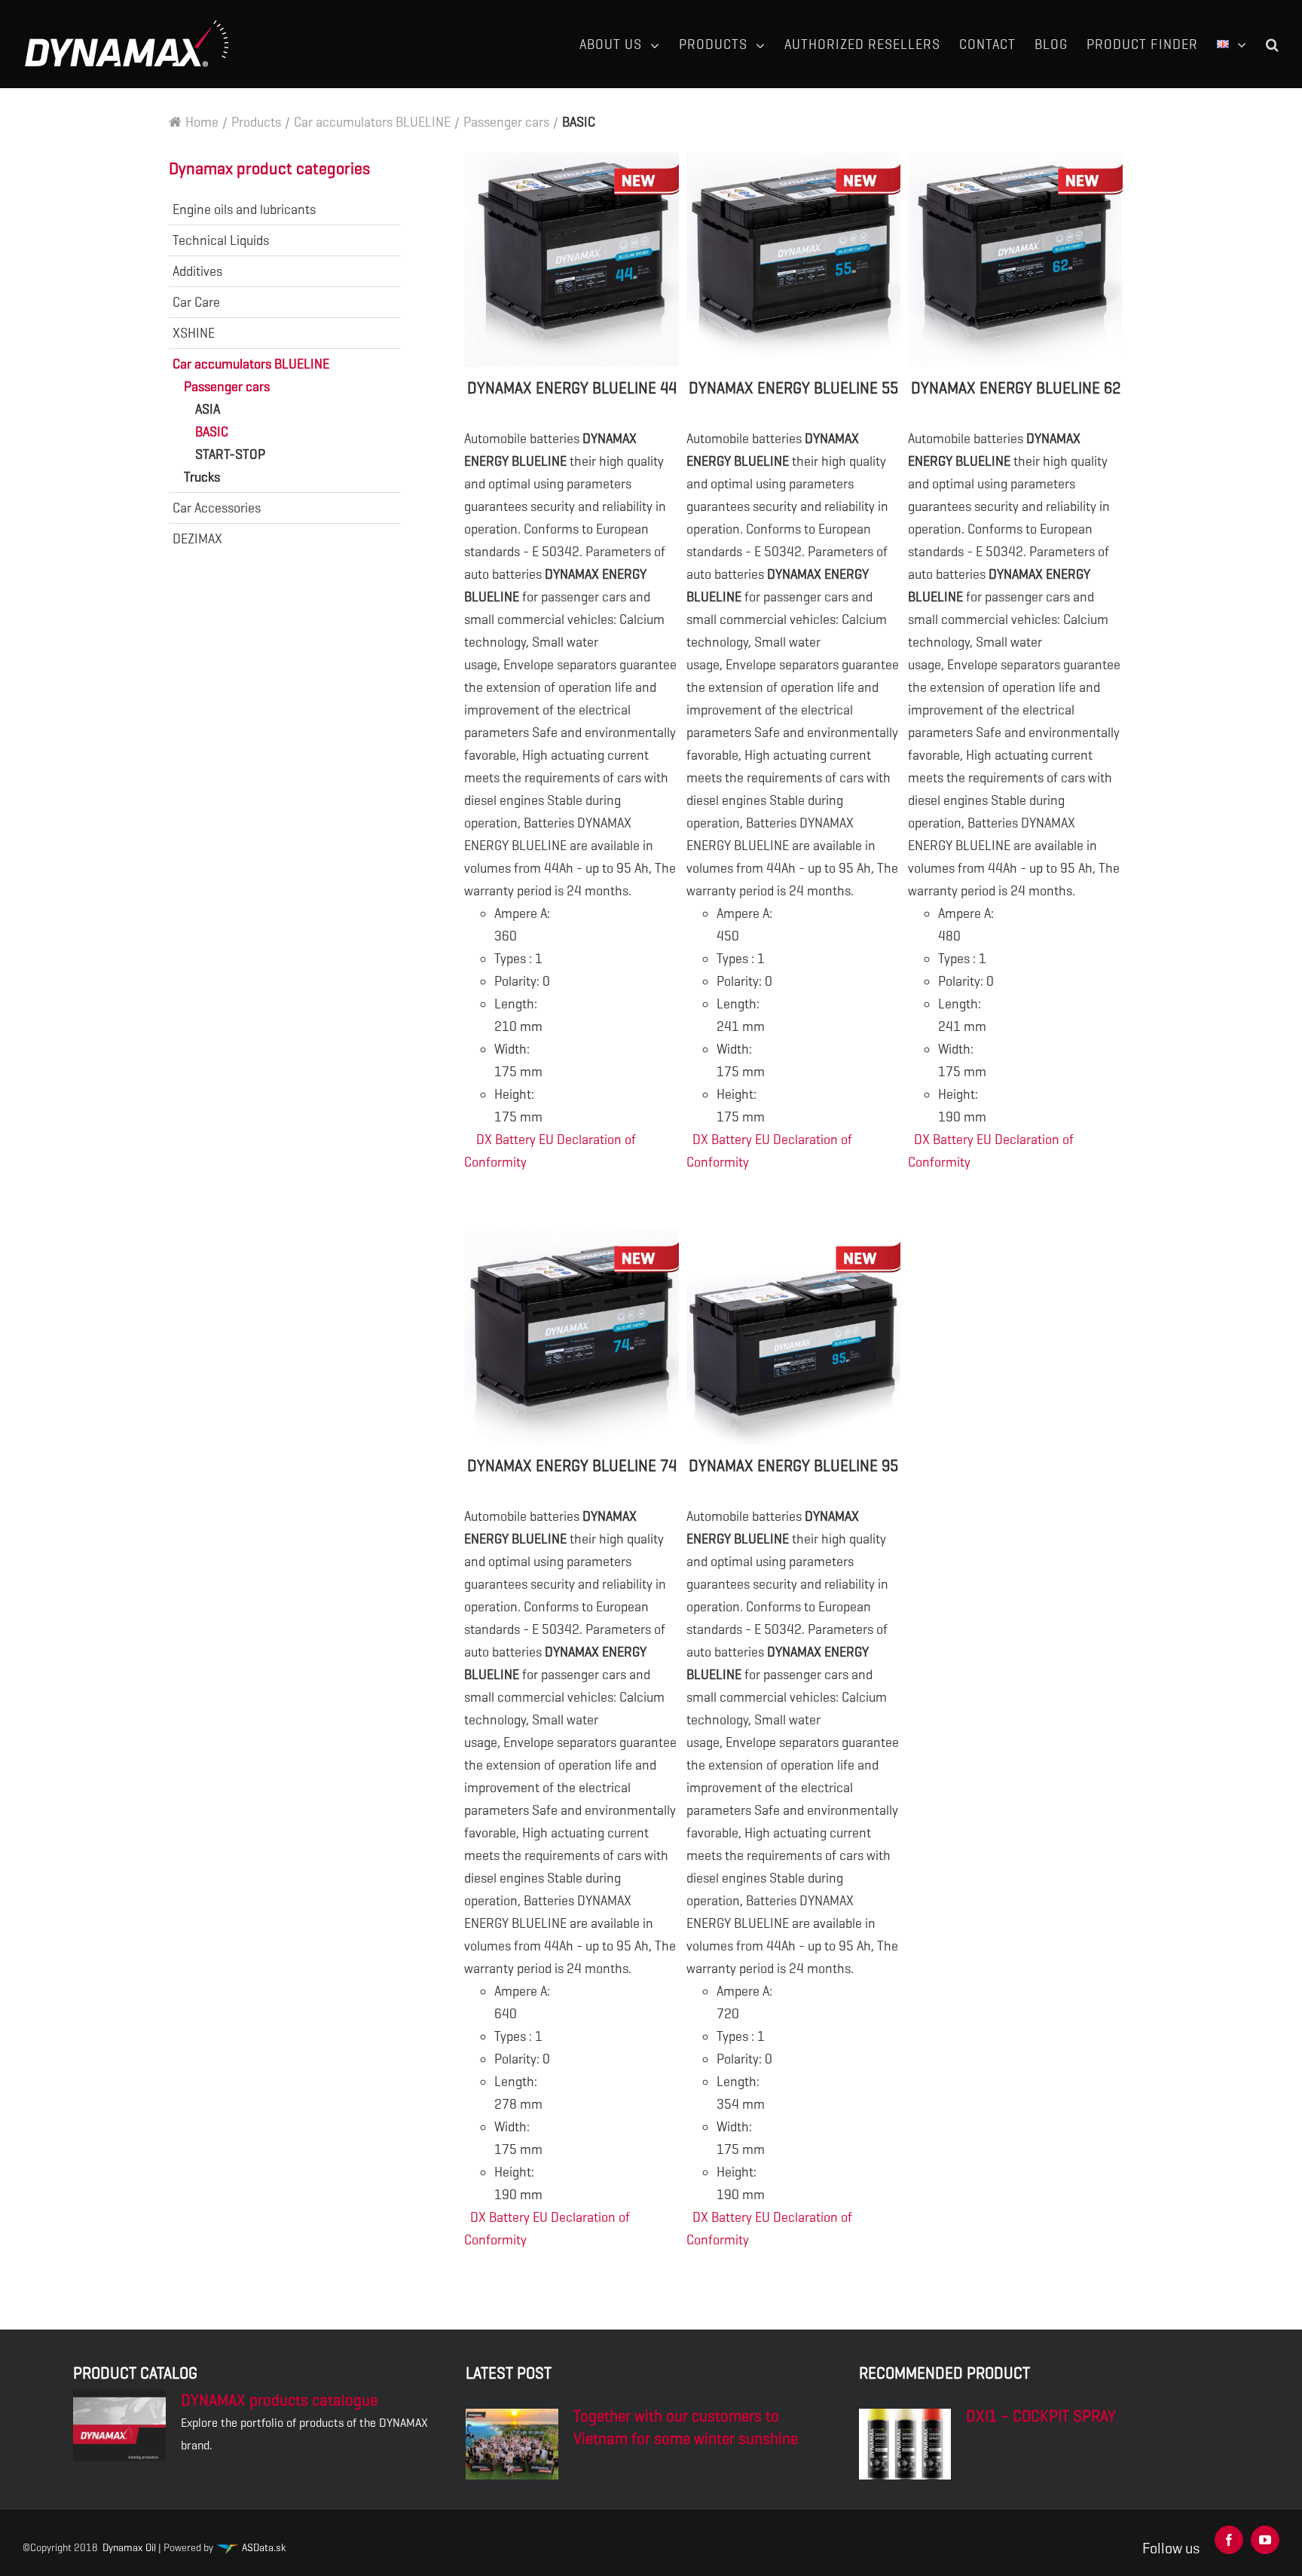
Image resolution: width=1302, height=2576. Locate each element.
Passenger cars (227, 387)
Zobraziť (572, 1198)
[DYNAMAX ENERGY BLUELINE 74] (572, 1337)
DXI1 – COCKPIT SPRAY (1041, 2416)
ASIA (208, 409)
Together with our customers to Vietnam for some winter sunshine (686, 2428)
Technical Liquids (221, 240)
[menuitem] (629, 44)
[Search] (1273, 44)
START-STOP (230, 454)
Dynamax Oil (129, 2548)
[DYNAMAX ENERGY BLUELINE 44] (572, 260)
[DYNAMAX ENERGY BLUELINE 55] (794, 260)
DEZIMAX (197, 539)
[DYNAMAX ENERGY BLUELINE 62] (1015, 260)
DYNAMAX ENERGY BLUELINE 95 (793, 1466)
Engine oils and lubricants (244, 210)
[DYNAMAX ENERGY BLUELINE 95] (794, 1337)
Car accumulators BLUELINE (251, 364)
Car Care (196, 302)
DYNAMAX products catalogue (279, 2400)
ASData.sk (263, 2548)
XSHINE (194, 333)
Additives (197, 271)
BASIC (212, 432)
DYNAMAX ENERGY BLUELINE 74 (572, 1466)
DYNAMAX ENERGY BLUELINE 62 (1016, 388)
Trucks (202, 477)
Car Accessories (217, 508)
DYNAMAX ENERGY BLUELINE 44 (572, 388)
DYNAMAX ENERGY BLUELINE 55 (793, 388)
